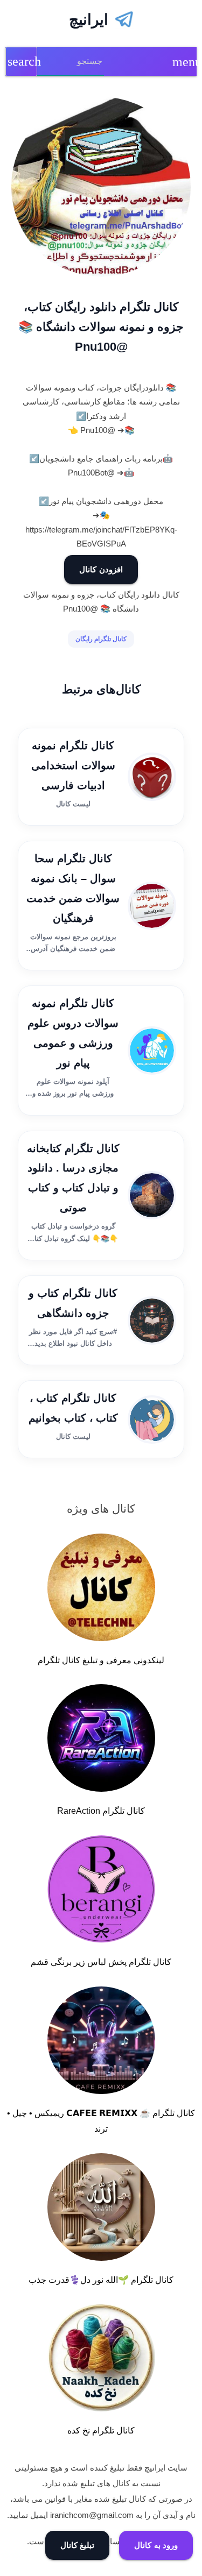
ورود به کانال (156, 2545)
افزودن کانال (101, 569)
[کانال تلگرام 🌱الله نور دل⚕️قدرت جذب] (101, 2209)
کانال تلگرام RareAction (101, 1811)
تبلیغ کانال (78, 2545)
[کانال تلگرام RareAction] (101, 1740)
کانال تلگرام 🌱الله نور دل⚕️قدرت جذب (101, 2280)
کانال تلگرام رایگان (101, 639)
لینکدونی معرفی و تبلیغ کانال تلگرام (101, 1660)
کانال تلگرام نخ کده (101, 2430)
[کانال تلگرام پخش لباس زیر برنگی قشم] (101, 1891)
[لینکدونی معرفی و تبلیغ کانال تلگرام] (101, 1589)
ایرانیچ (89, 20)
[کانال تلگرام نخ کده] (101, 2360)
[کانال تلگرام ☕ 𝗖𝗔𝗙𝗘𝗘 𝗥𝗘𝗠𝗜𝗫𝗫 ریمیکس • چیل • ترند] (101, 2042)
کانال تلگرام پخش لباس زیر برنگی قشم (101, 1962)
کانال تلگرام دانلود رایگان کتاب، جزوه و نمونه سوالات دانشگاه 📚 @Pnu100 (101, 327)
